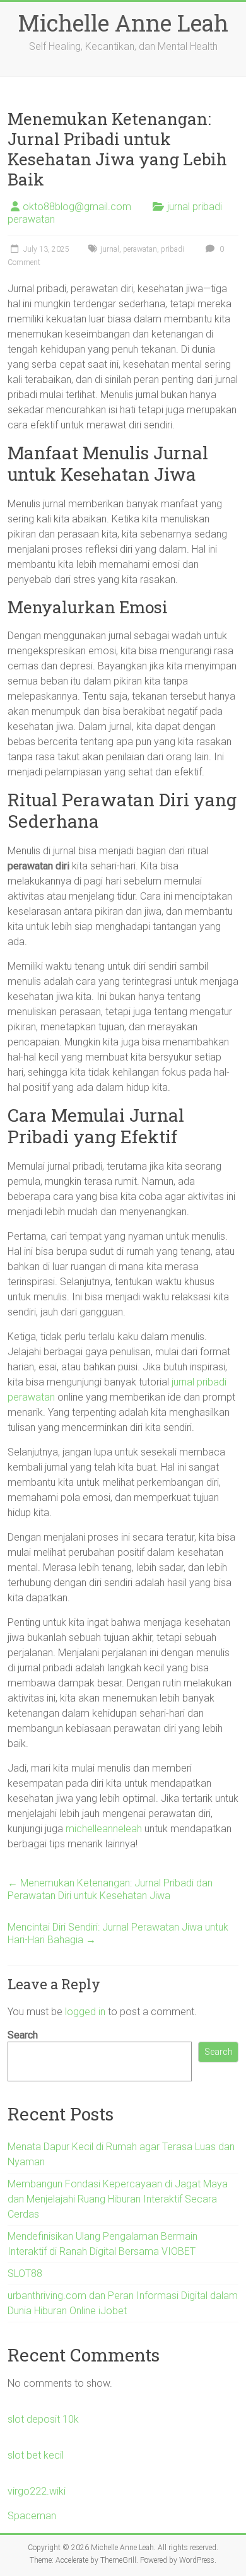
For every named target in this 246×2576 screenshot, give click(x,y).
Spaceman (32, 2516)
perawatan (140, 249)
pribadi (173, 249)
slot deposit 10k (43, 2419)
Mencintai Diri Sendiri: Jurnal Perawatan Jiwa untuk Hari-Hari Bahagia (118, 1933)
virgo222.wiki (37, 2491)
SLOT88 (25, 2273)
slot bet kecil (36, 2455)
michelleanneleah (104, 1829)
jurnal (110, 249)
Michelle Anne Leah (123, 23)
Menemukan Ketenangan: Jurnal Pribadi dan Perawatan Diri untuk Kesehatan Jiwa (110, 1889)
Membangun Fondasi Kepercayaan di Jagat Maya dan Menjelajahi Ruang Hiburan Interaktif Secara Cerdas (118, 2199)
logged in (85, 2012)
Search (23, 2035)
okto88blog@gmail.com (77, 207)
